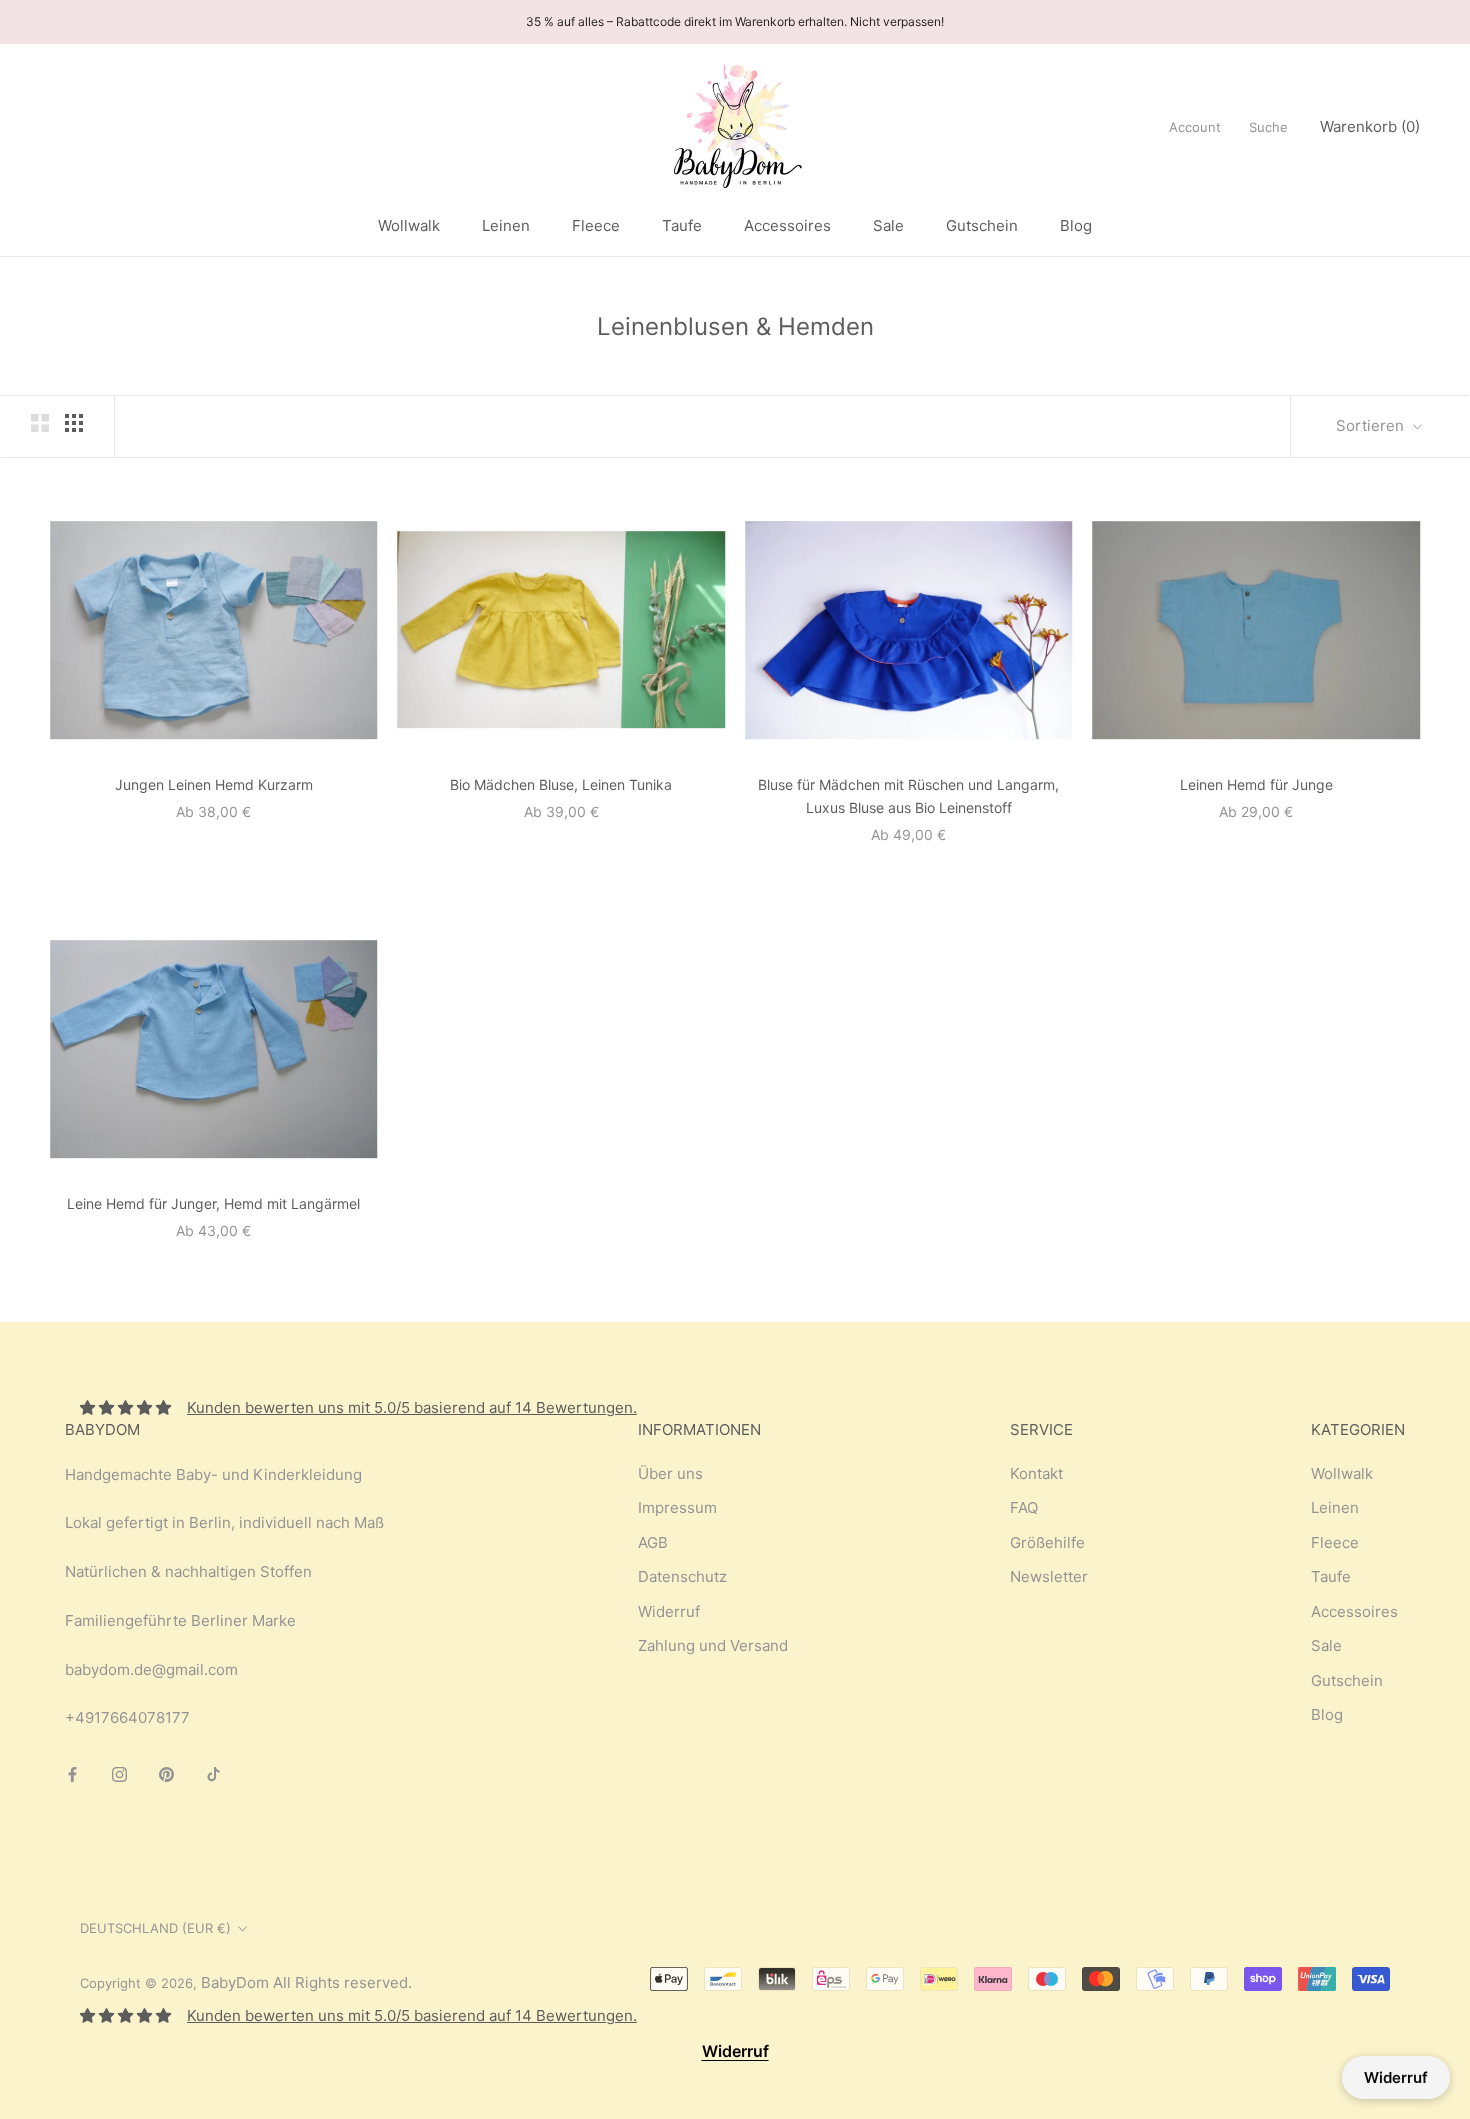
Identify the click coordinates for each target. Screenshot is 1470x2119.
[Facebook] (72, 1773)
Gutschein (982, 225)
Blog (1076, 225)
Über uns (670, 1473)
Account (1195, 127)
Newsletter (1049, 1576)
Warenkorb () (1370, 126)
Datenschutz (682, 1576)
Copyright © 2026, (140, 1983)
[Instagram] (119, 1773)
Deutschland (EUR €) (155, 1928)
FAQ (1024, 1507)
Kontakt (1036, 1473)
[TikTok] (213, 1773)
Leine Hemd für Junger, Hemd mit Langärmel (213, 1203)
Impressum (677, 1507)
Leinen (506, 225)
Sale (888, 225)
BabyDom (235, 1982)
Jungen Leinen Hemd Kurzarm (214, 784)
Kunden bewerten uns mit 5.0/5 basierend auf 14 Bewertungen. (412, 1407)
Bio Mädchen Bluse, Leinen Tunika (561, 784)
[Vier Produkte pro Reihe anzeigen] (74, 423)
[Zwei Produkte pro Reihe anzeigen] (40, 423)
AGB (653, 1542)
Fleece (596, 225)
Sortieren (1372, 425)
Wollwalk (409, 225)
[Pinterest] (166, 1773)
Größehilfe (1047, 1542)
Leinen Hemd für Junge (1256, 784)
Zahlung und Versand (713, 1645)
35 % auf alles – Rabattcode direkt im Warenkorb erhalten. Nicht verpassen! (735, 21)
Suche (1268, 127)
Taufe (682, 225)
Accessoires (787, 225)
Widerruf (669, 1611)
